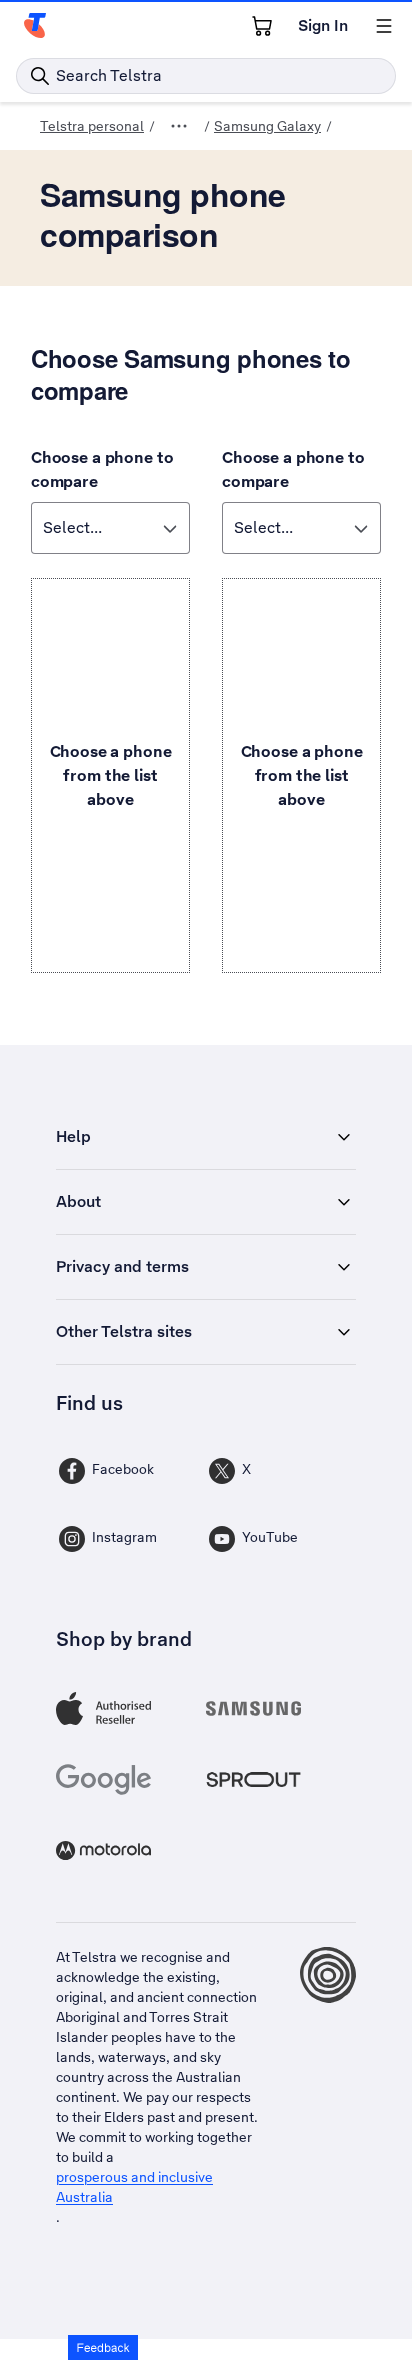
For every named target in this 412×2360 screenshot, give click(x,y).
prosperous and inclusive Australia (134, 2187)
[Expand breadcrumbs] (179, 126)
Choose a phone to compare (102, 469)
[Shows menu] (384, 26)
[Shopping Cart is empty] (262, 26)
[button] (103, 2347)
